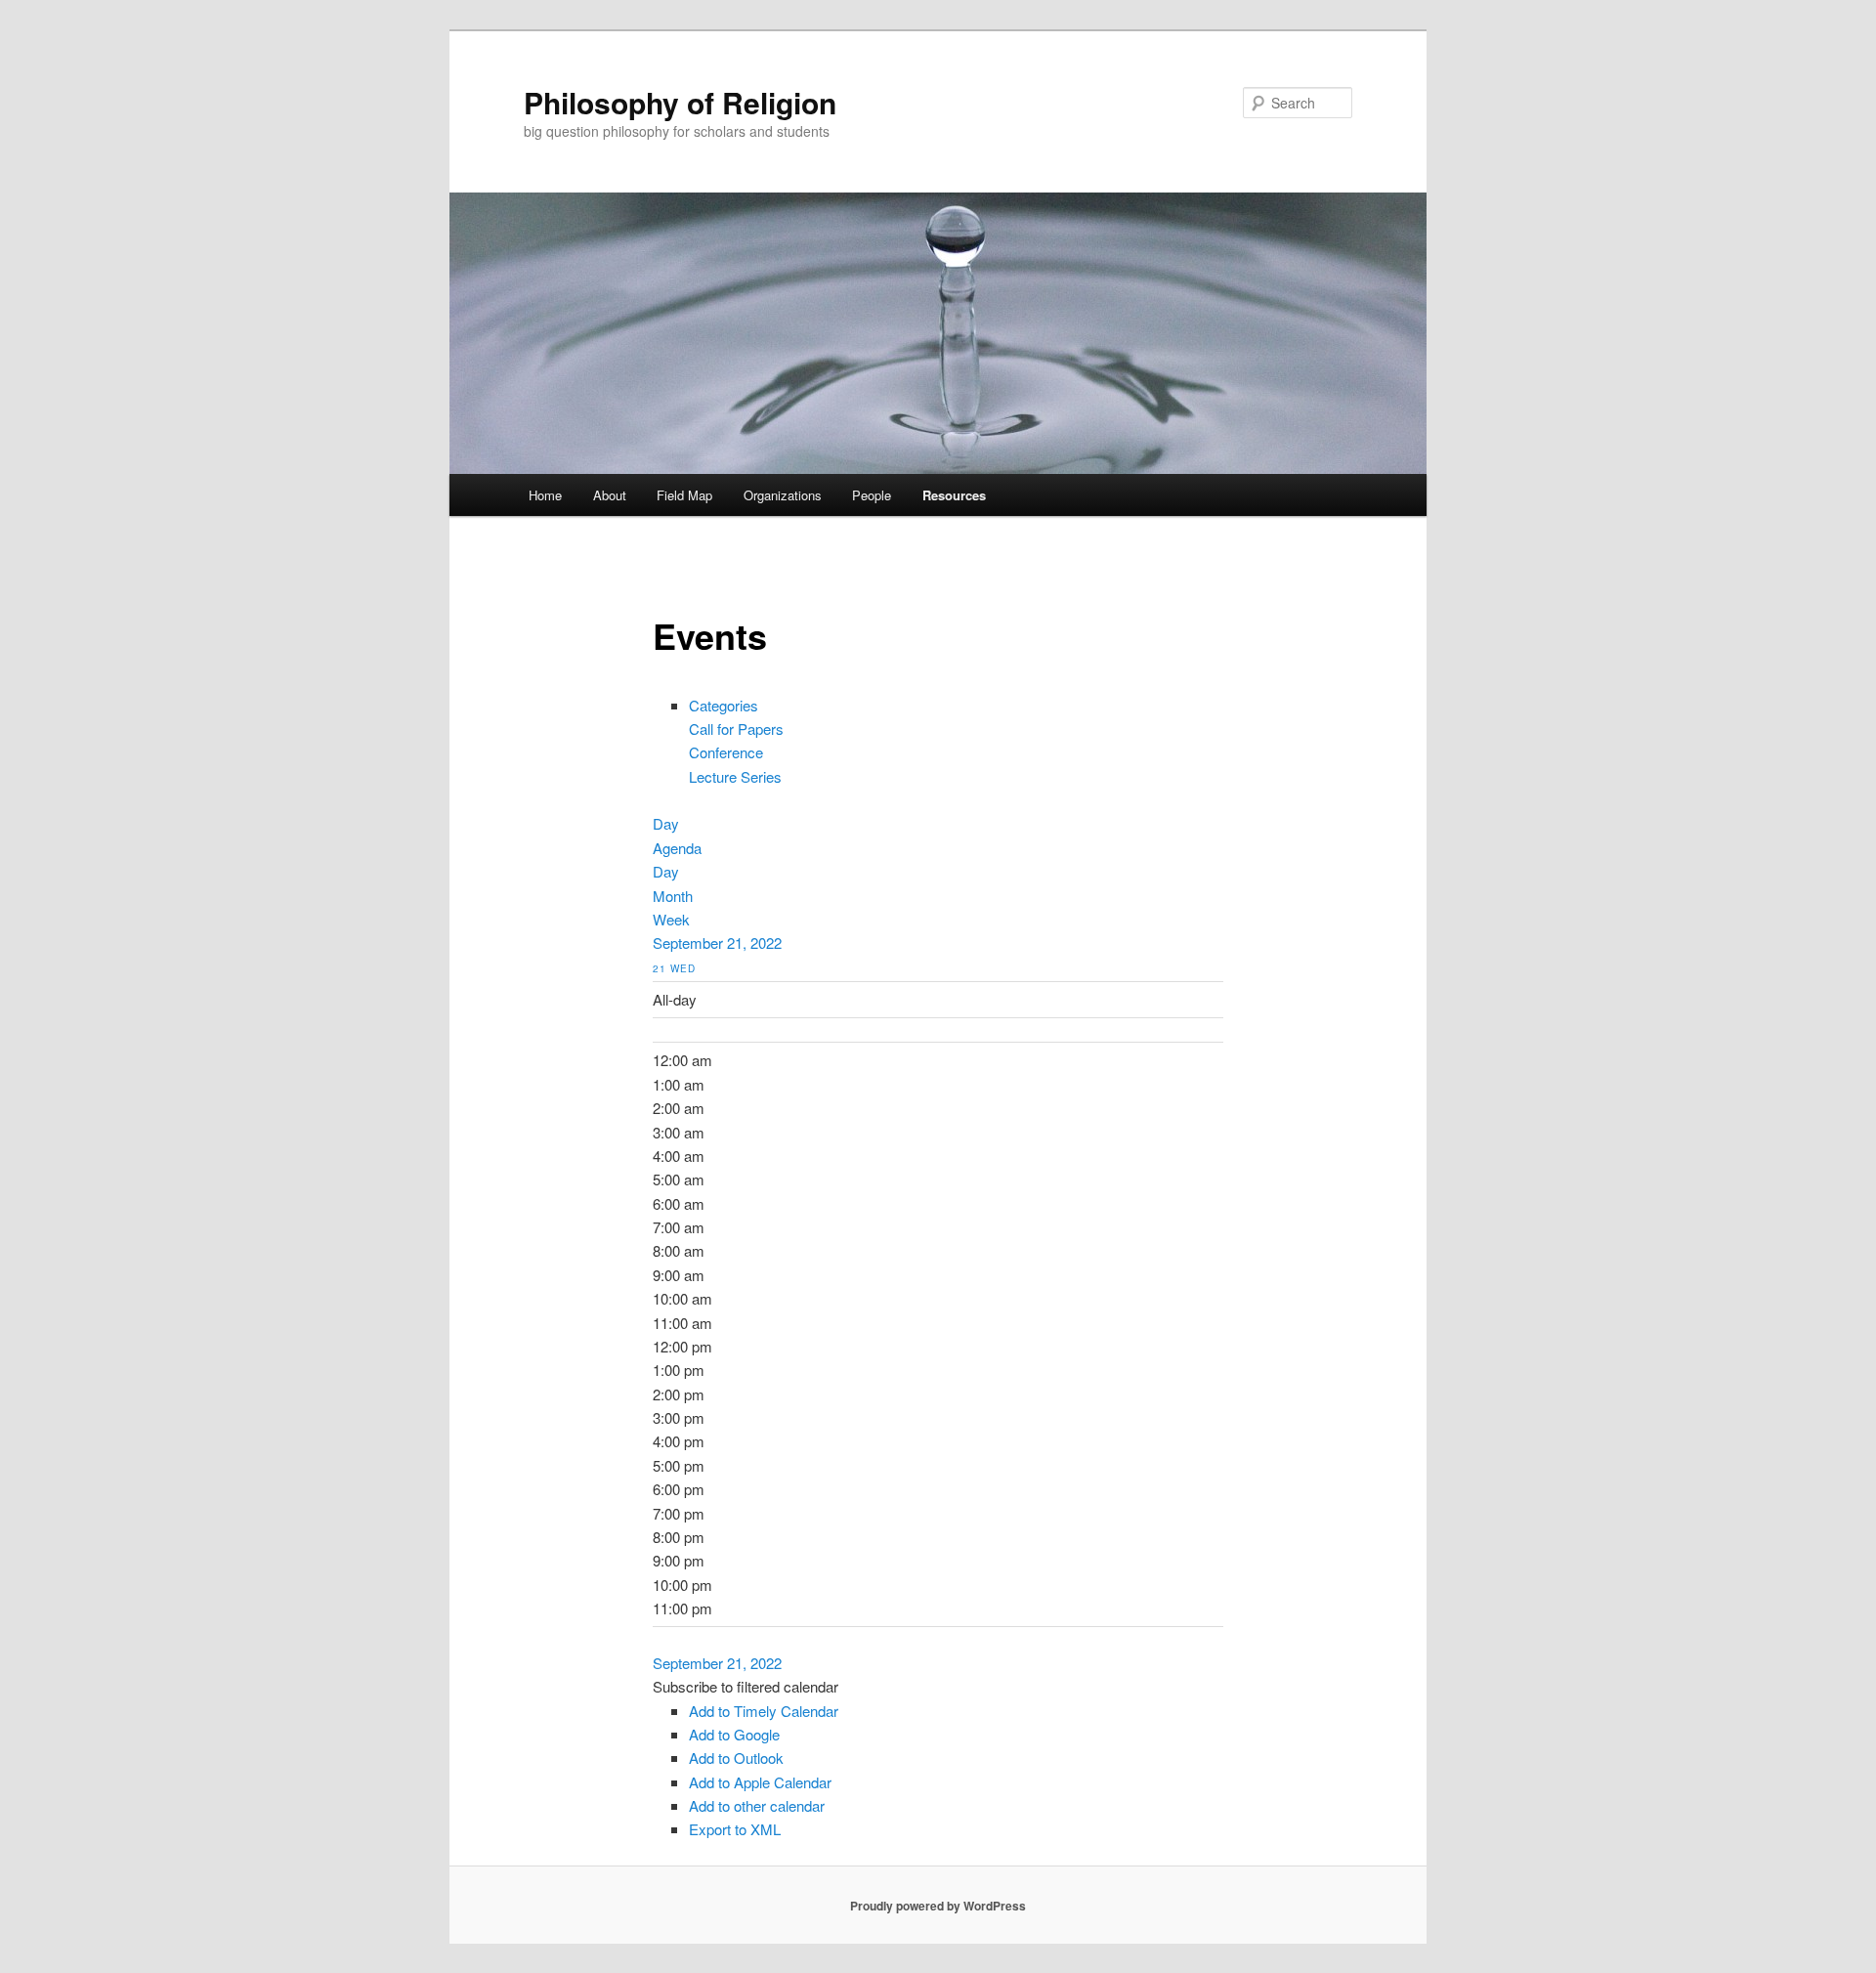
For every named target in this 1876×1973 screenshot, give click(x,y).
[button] (746, 1686)
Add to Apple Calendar (760, 1782)
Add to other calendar (757, 1805)
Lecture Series (735, 776)
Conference (726, 752)
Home (545, 495)
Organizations (783, 495)
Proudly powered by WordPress (938, 1906)
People (872, 495)
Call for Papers (736, 729)
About (610, 495)
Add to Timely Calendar (764, 1711)
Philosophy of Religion (680, 102)
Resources (954, 495)
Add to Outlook (736, 1758)
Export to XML (735, 1829)
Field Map (684, 495)
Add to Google (734, 1734)
